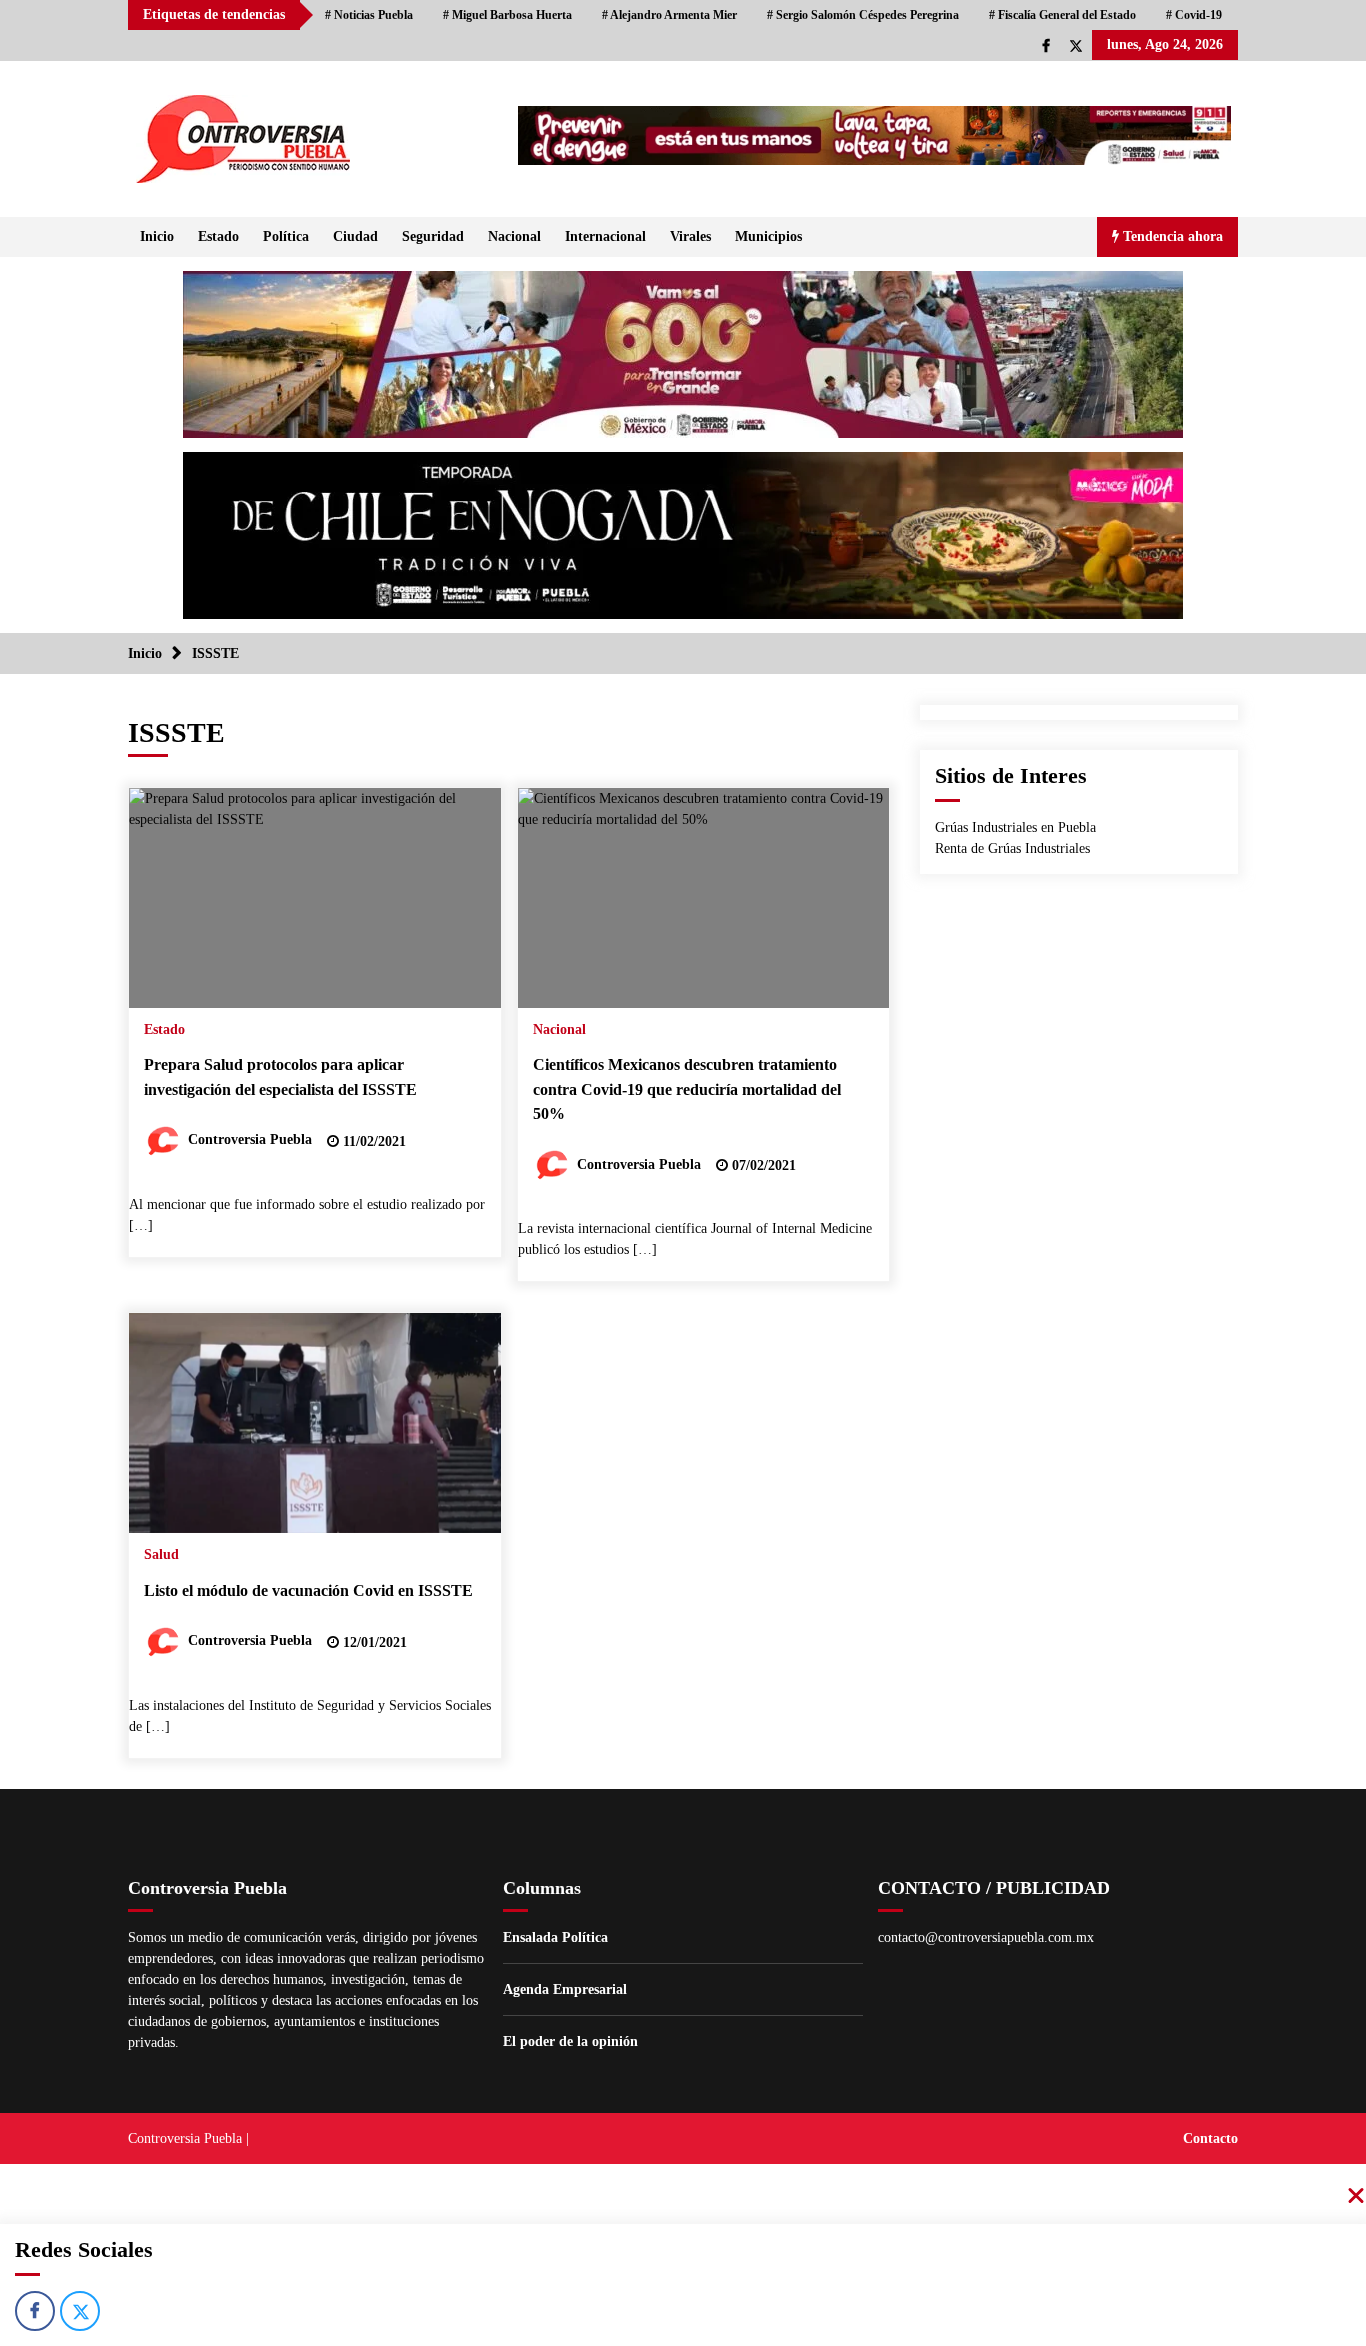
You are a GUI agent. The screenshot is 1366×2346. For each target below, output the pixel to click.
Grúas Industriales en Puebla (1015, 827)
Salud (161, 1554)
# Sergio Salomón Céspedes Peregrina (863, 15)
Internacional (605, 236)
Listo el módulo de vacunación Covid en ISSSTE (308, 1590)
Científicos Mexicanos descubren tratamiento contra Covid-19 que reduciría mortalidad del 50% (687, 1089)
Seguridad (433, 236)
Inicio (157, 236)
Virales (690, 236)
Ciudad (355, 236)
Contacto (1210, 2138)
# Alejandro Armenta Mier (669, 15)
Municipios (768, 236)
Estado (218, 236)
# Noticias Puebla (369, 15)
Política (286, 236)
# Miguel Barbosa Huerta (507, 15)
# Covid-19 (1194, 15)
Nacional (514, 236)
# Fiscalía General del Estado (1062, 15)
